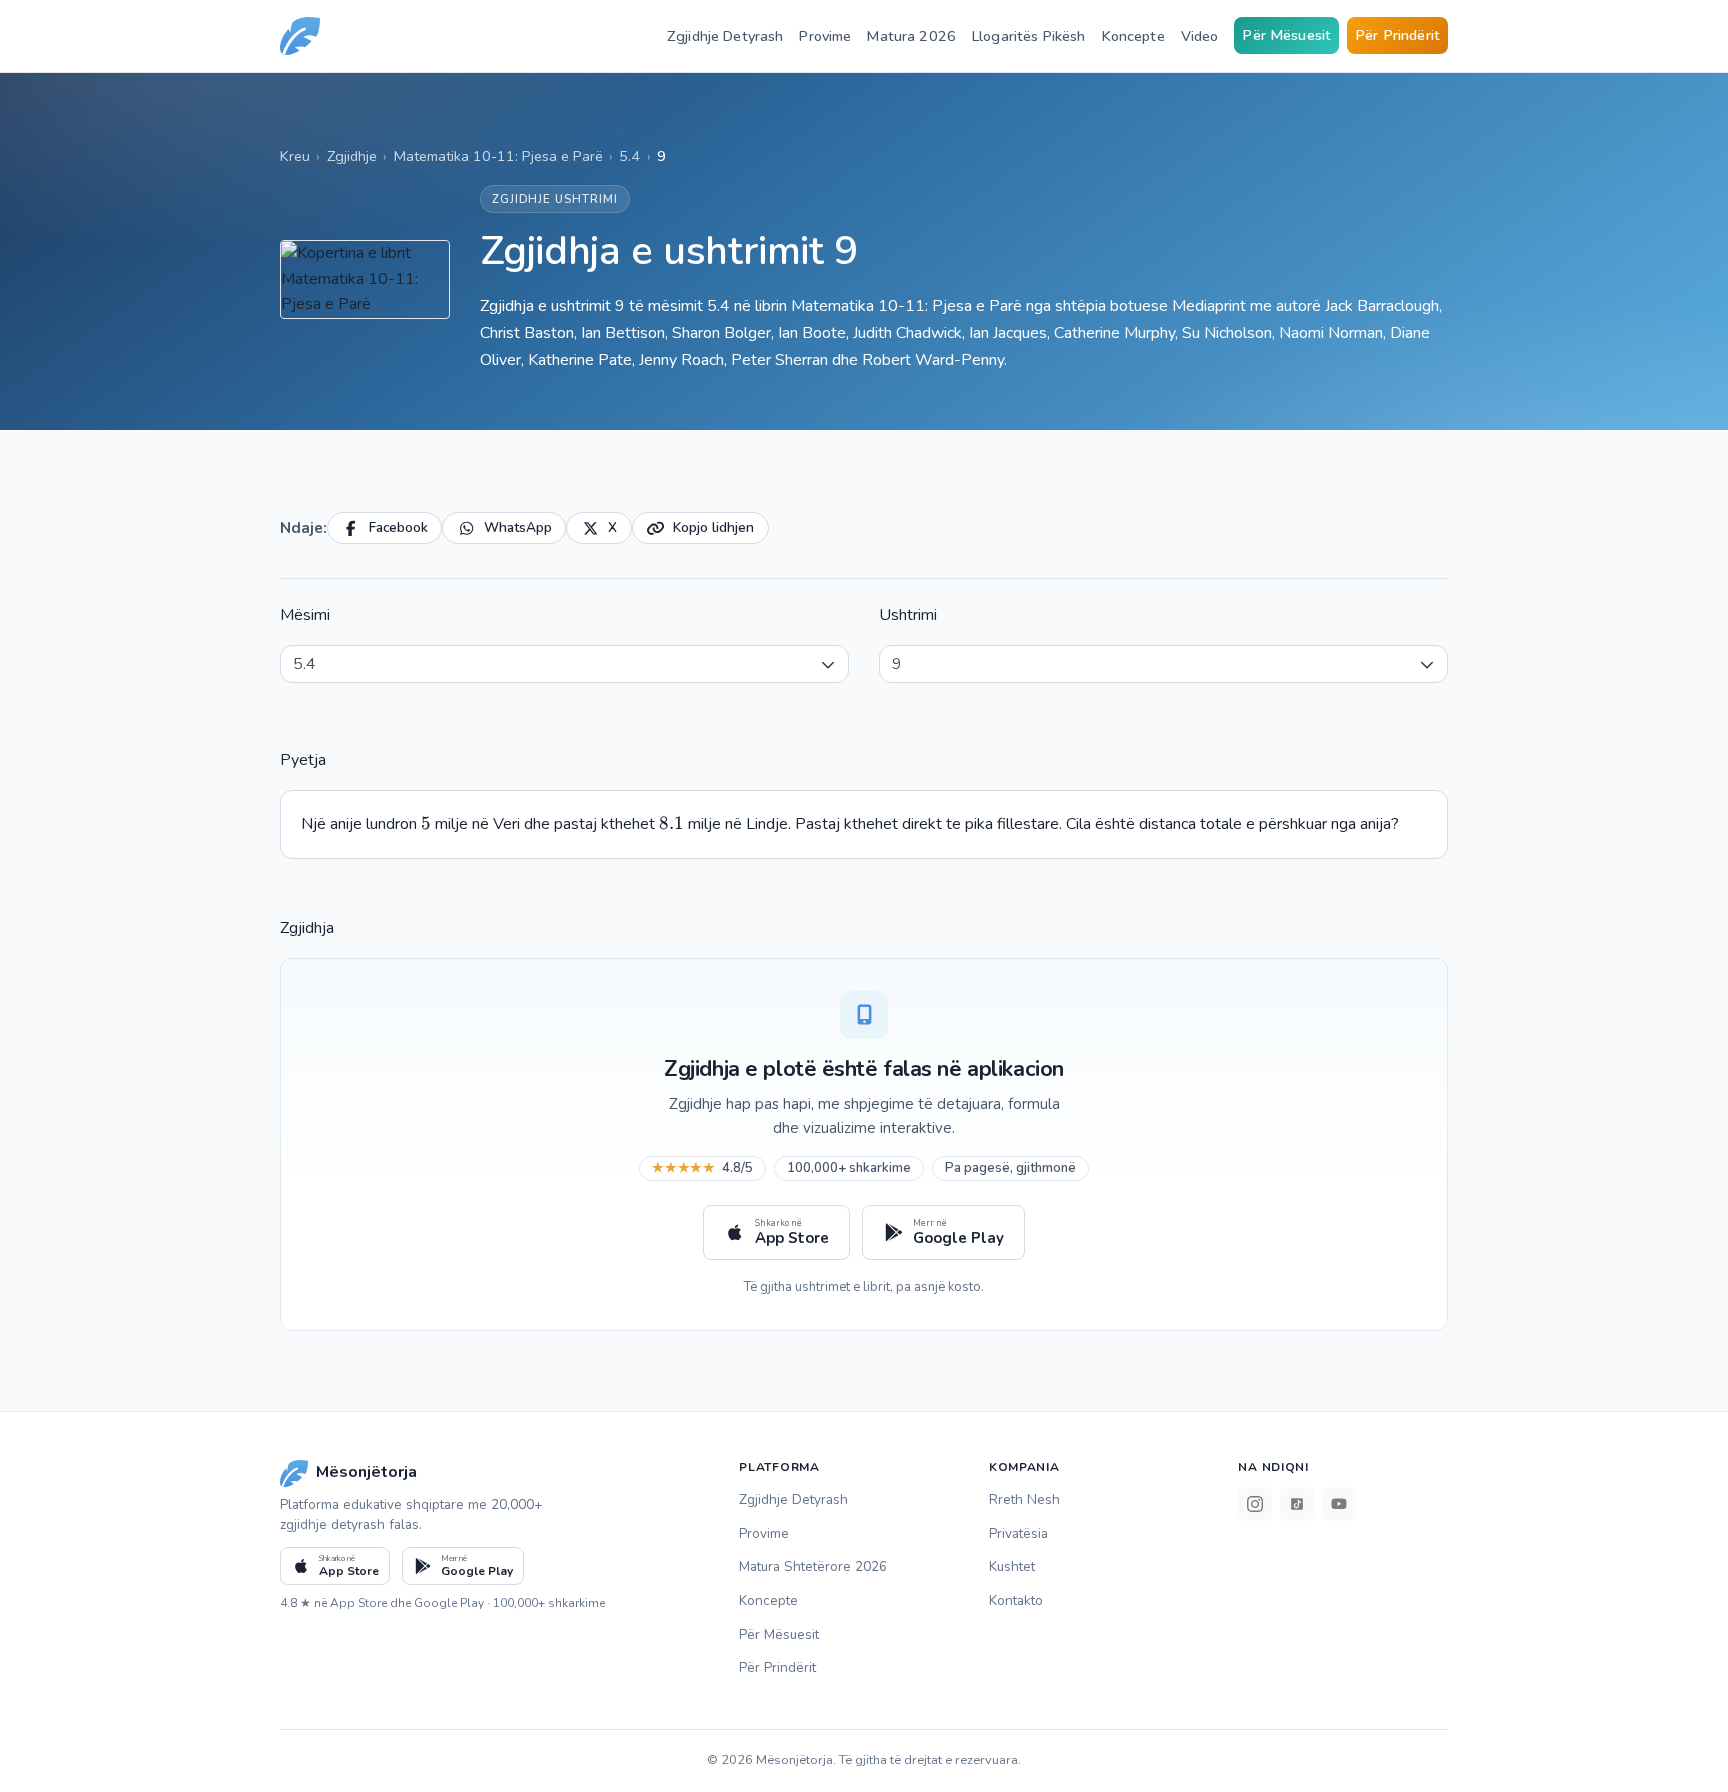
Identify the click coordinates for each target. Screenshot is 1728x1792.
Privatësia (1018, 1533)
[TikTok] (1297, 1504)
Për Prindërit (1397, 35)
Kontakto (1016, 1600)
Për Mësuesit (1286, 35)
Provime (825, 36)
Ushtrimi (908, 615)
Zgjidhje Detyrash (725, 36)
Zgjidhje (352, 156)
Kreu (295, 156)
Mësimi (305, 615)
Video (1200, 36)
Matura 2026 (911, 36)
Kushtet (1012, 1566)
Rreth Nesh (1024, 1499)
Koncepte (1133, 36)
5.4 (629, 156)
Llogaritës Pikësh (1028, 36)
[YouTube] (1339, 1504)
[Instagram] (1255, 1504)
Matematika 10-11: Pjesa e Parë (498, 156)
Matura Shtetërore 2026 (813, 1566)
